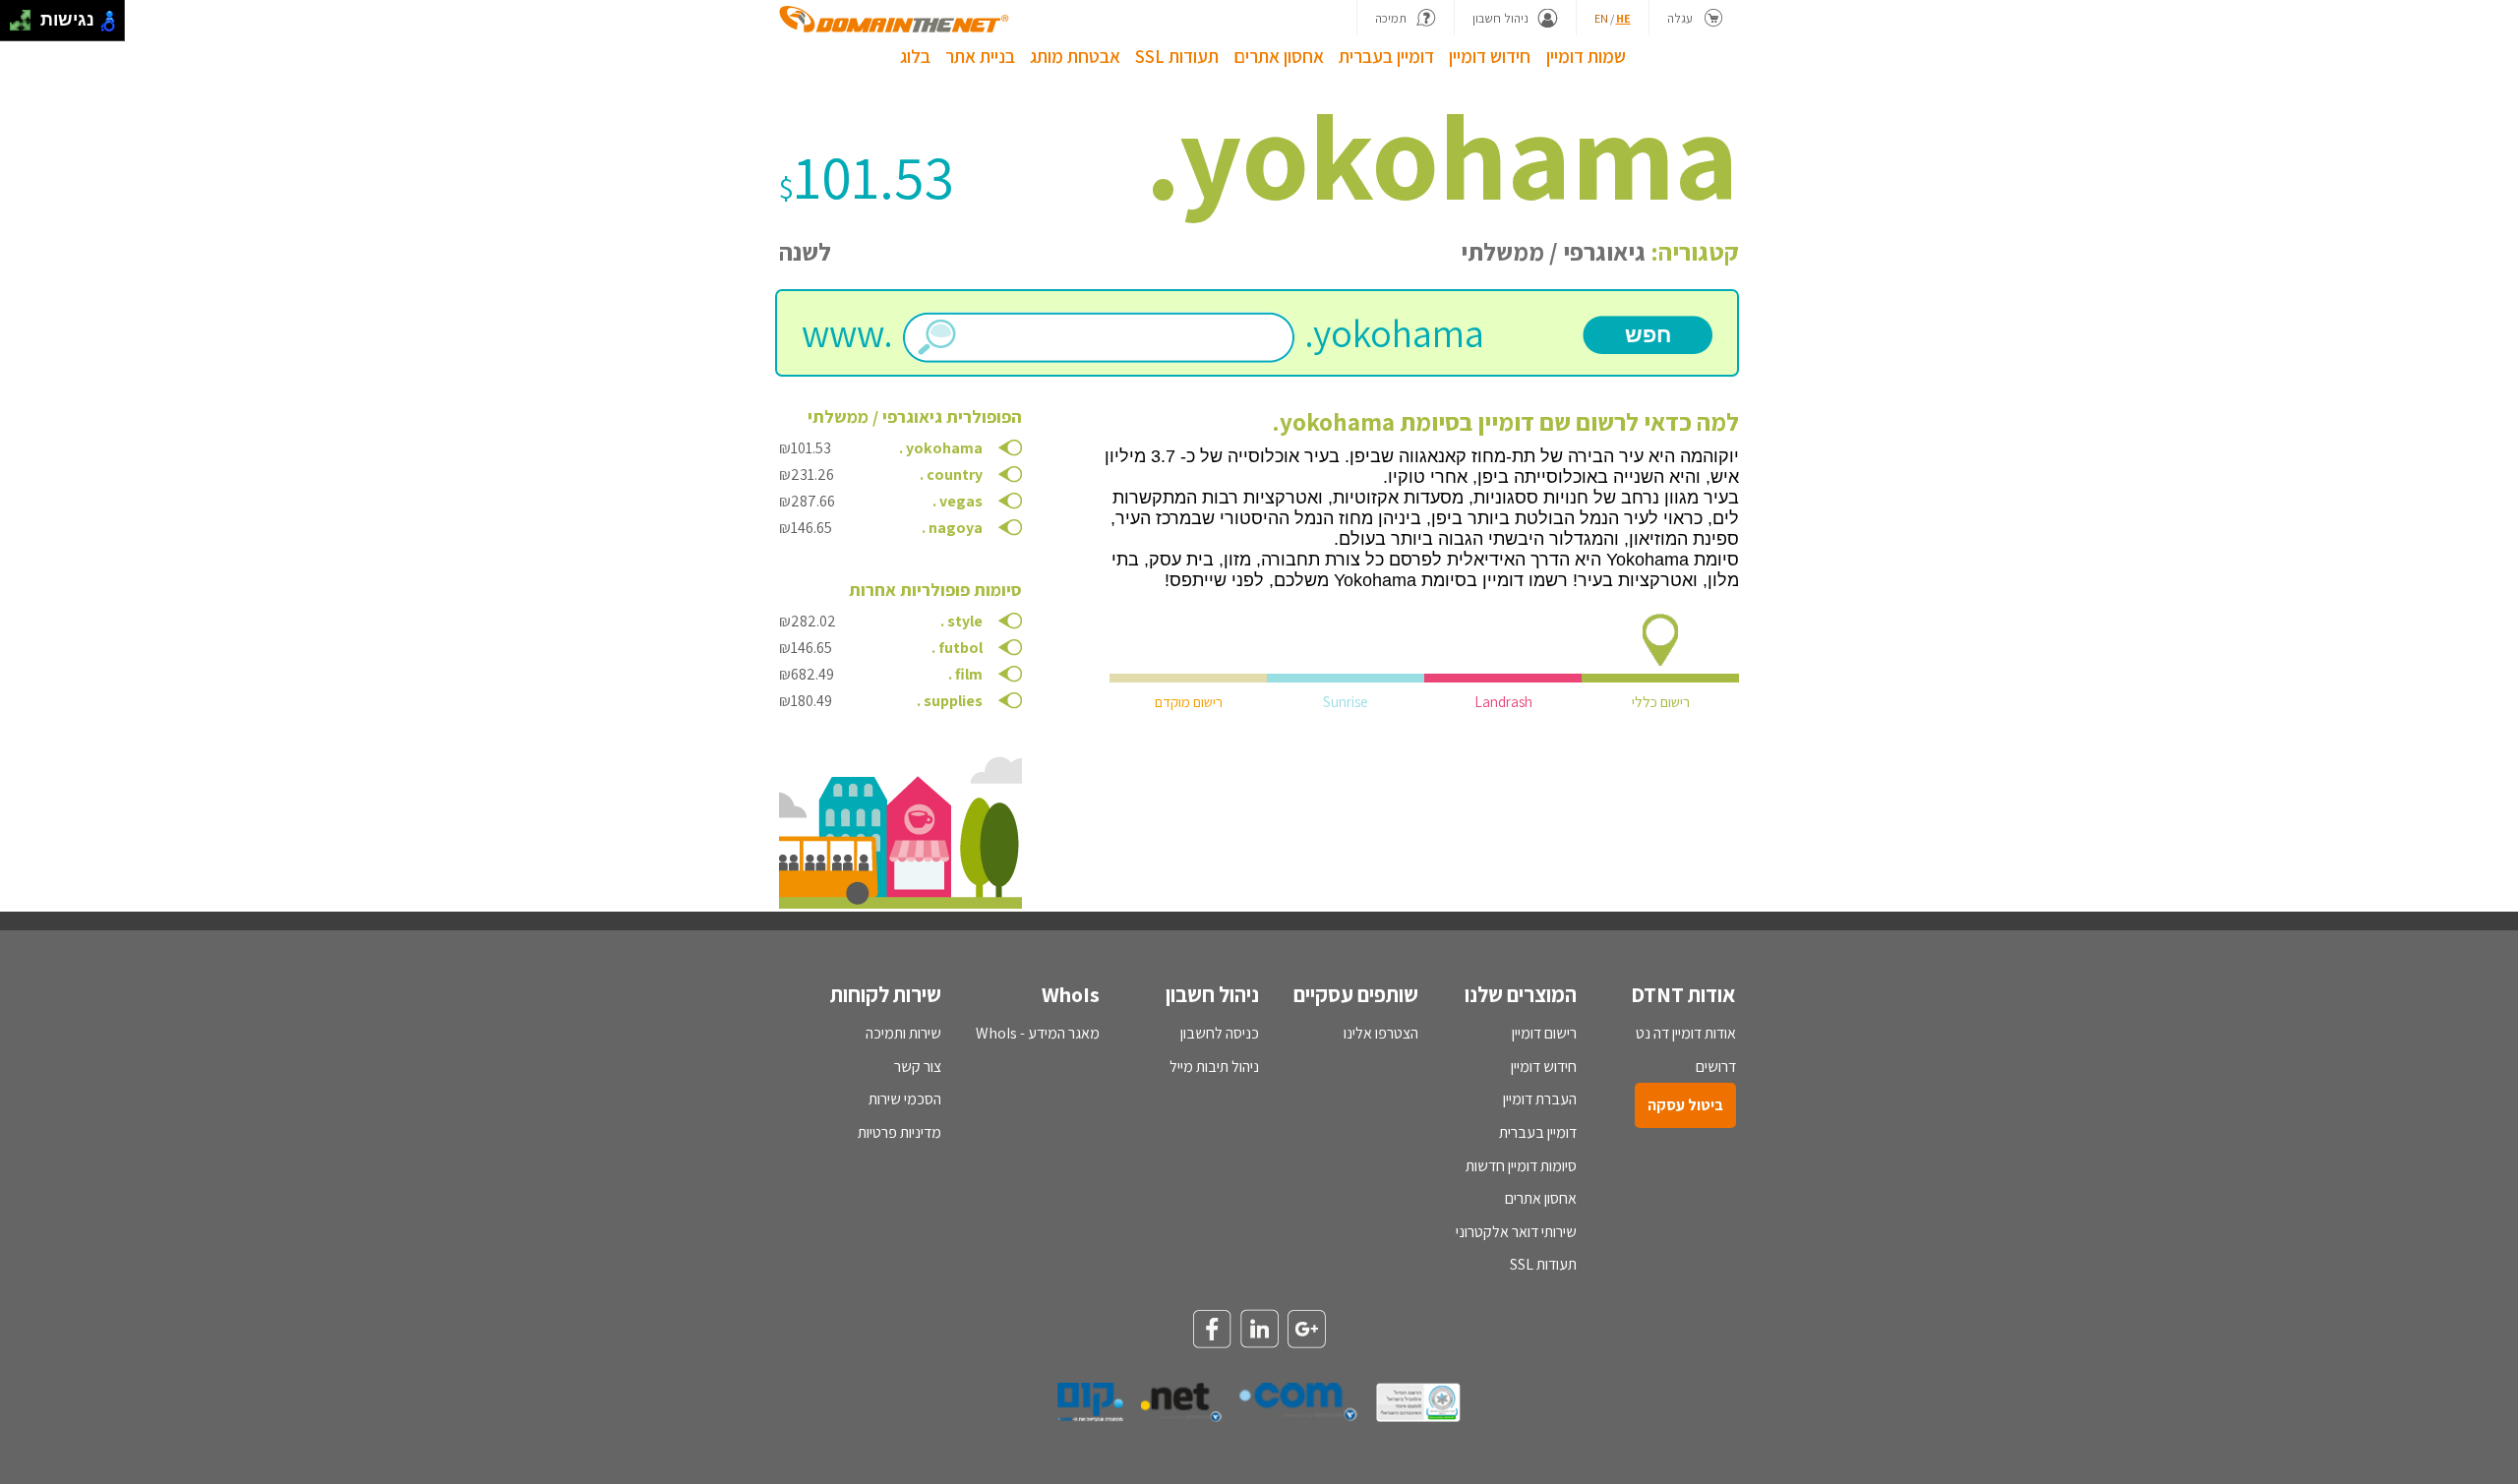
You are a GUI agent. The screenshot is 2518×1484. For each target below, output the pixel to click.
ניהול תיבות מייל (1214, 1067)
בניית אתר (980, 56)
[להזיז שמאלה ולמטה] (15, 26)
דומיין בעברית (1386, 56)
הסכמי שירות (905, 1099)
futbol (960, 648)
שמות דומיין (1586, 56)
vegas (961, 501)
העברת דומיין (1540, 1099)
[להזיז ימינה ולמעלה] (26, 15)
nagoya (956, 528)
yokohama (944, 448)
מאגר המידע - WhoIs (1038, 1033)
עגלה (1680, 18)
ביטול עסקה (1685, 1105)
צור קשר (918, 1067)
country (955, 475)
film (969, 674)
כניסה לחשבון (1220, 1033)
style (965, 621)
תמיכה (1391, 18)
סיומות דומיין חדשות (1521, 1166)
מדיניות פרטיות (899, 1132)
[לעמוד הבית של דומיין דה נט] (894, 19)
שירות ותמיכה (903, 1033)
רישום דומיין (1544, 1033)
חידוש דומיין (1490, 56)
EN (1601, 18)
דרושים (1716, 1067)
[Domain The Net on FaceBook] (1212, 1331)
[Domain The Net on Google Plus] (1306, 1331)
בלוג (915, 56)
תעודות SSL (1177, 56)
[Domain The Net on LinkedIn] (1259, 1330)
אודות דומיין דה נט (1686, 1033)
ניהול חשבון (1500, 18)
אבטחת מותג (1075, 56)
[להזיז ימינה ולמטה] (26, 26)
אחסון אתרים (1279, 56)
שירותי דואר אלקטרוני (1516, 1232)
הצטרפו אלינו (1381, 1033)
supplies (953, 701)
